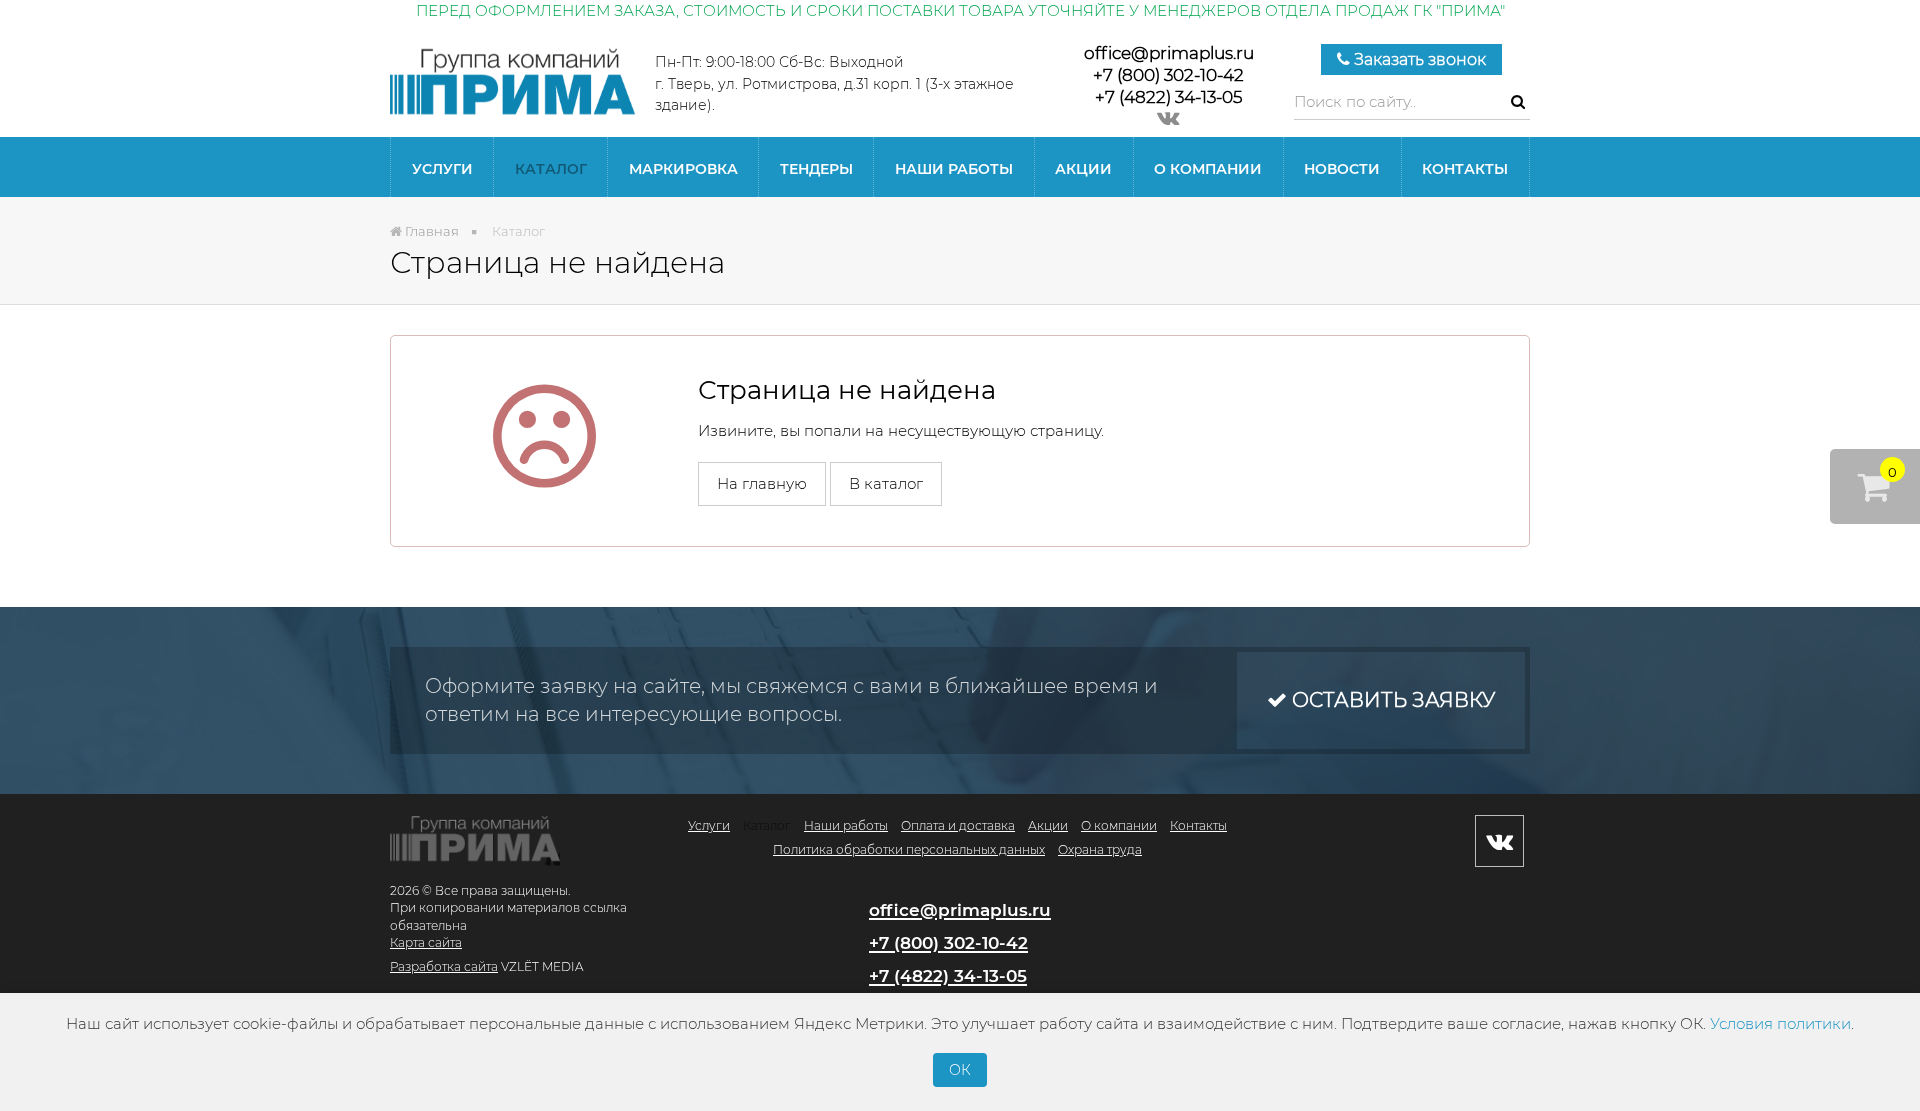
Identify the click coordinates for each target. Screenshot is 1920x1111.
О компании (1208, 169)
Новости (1342, 169)
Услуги (442, 169)
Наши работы (954, 169)
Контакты (1465, 169)
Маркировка (683, 169)
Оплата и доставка (958, 825)
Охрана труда (1100, 849)
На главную (762, 483)
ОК (960, 1070)
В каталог (886, 483)
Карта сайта (426, 942)
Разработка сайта (444, 966)
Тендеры (816, 169)
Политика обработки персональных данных (909, 849)
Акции (1083, 169)
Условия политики (1780, 1023)
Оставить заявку (1391, 700)
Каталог (551, 169)
